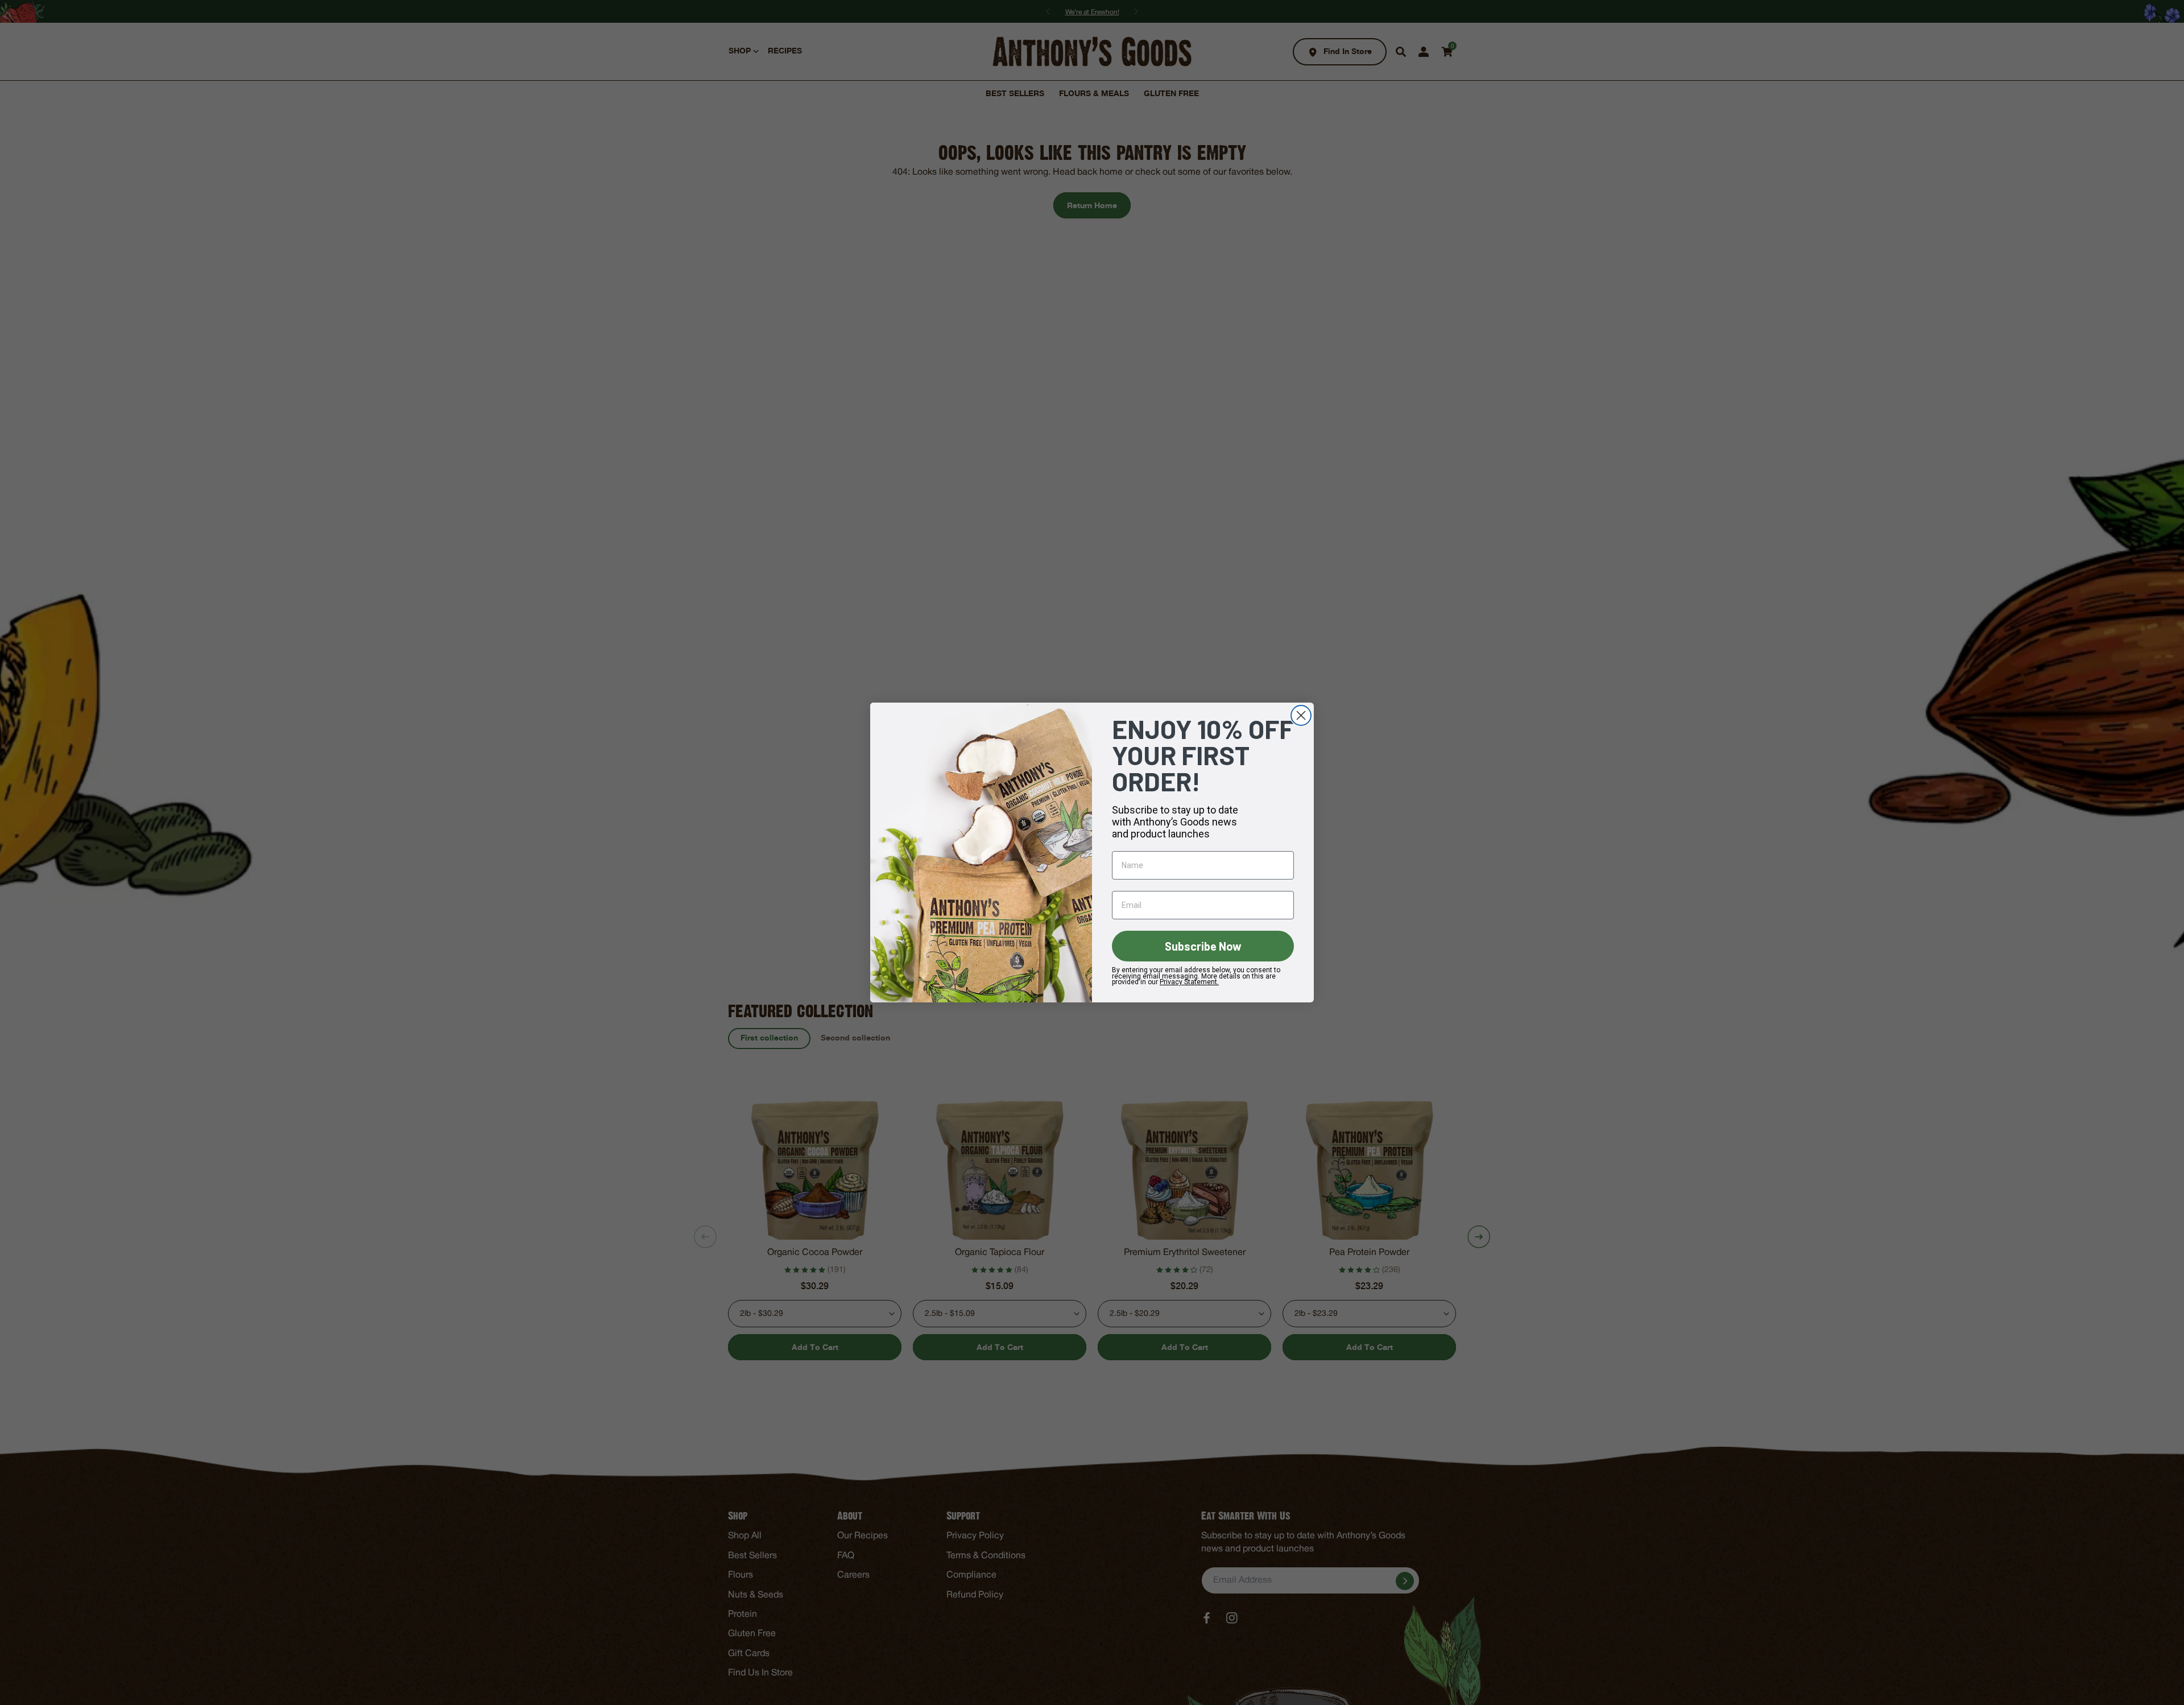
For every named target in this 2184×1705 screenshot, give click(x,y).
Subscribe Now (1203, 946)
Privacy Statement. (1189, 982)
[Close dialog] (1301, 715)
